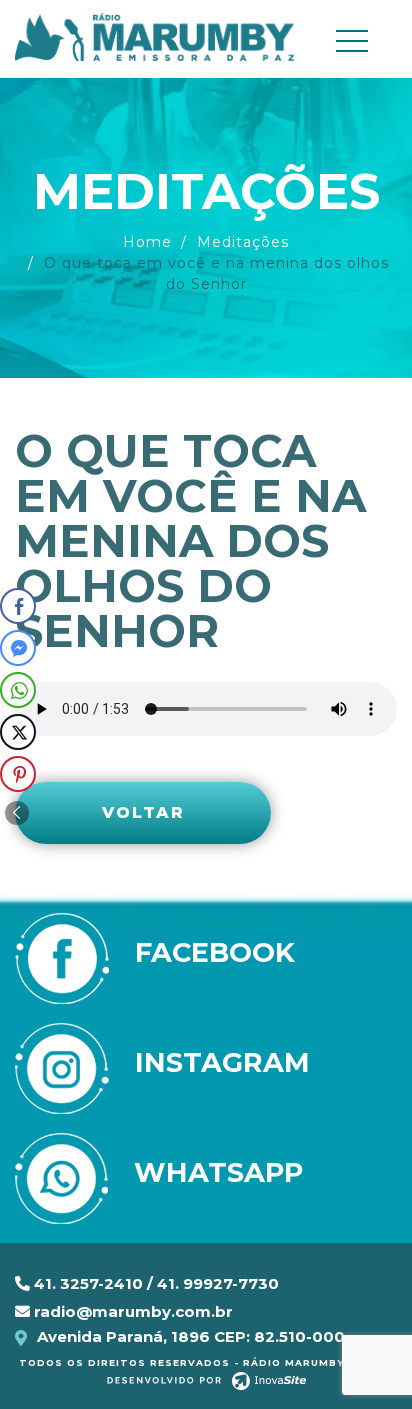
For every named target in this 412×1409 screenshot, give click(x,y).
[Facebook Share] (18, 606)
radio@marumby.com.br (131, 1311)
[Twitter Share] (18, 732)
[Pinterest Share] (18, 774)
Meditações (243, 242)
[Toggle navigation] (360, 41)
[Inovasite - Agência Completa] (206, 1380)
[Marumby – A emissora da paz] (154, 36)
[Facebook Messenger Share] (18, 648)
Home (147, 242)
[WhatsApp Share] (18, 690)
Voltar (143, 812)
